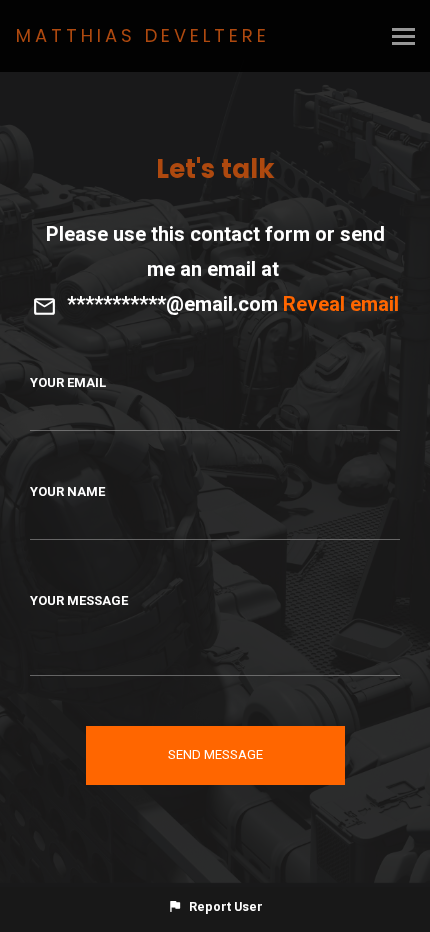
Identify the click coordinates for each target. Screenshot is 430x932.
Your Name (67, 491)
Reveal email (341, 304)
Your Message (79, 600)
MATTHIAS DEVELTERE (143, 35)
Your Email (68, 382)
